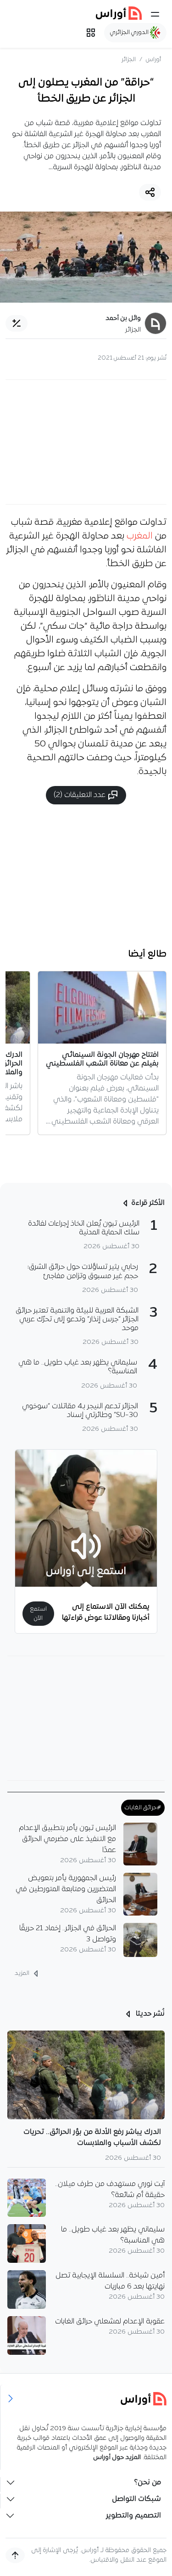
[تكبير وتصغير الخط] (17, 323)
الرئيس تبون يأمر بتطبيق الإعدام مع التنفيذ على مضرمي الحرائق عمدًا (67, 1839)
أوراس (153, 60)
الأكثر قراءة (148, 1203)
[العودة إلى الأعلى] (15, 2555)
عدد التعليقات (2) (80, 795)
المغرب (141, 536)
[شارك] (150, 192)
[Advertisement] (86, 442)
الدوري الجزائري (130, 32)
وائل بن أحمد (123, 318)
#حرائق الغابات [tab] (143, 1808)
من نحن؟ (147, 2483)
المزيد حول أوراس (117, 2458)
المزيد (23, 1973)
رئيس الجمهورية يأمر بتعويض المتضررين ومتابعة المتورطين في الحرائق (66, 1889)
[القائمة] (155, 14)
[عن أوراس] (86, 2399)
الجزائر (129, 60)
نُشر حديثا (149, 2014)
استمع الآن (38, 1613)
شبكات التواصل (136, 2499)
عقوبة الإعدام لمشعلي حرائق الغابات (110, 2322)
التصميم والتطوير (133, 2516)
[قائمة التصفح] (91, 33)
